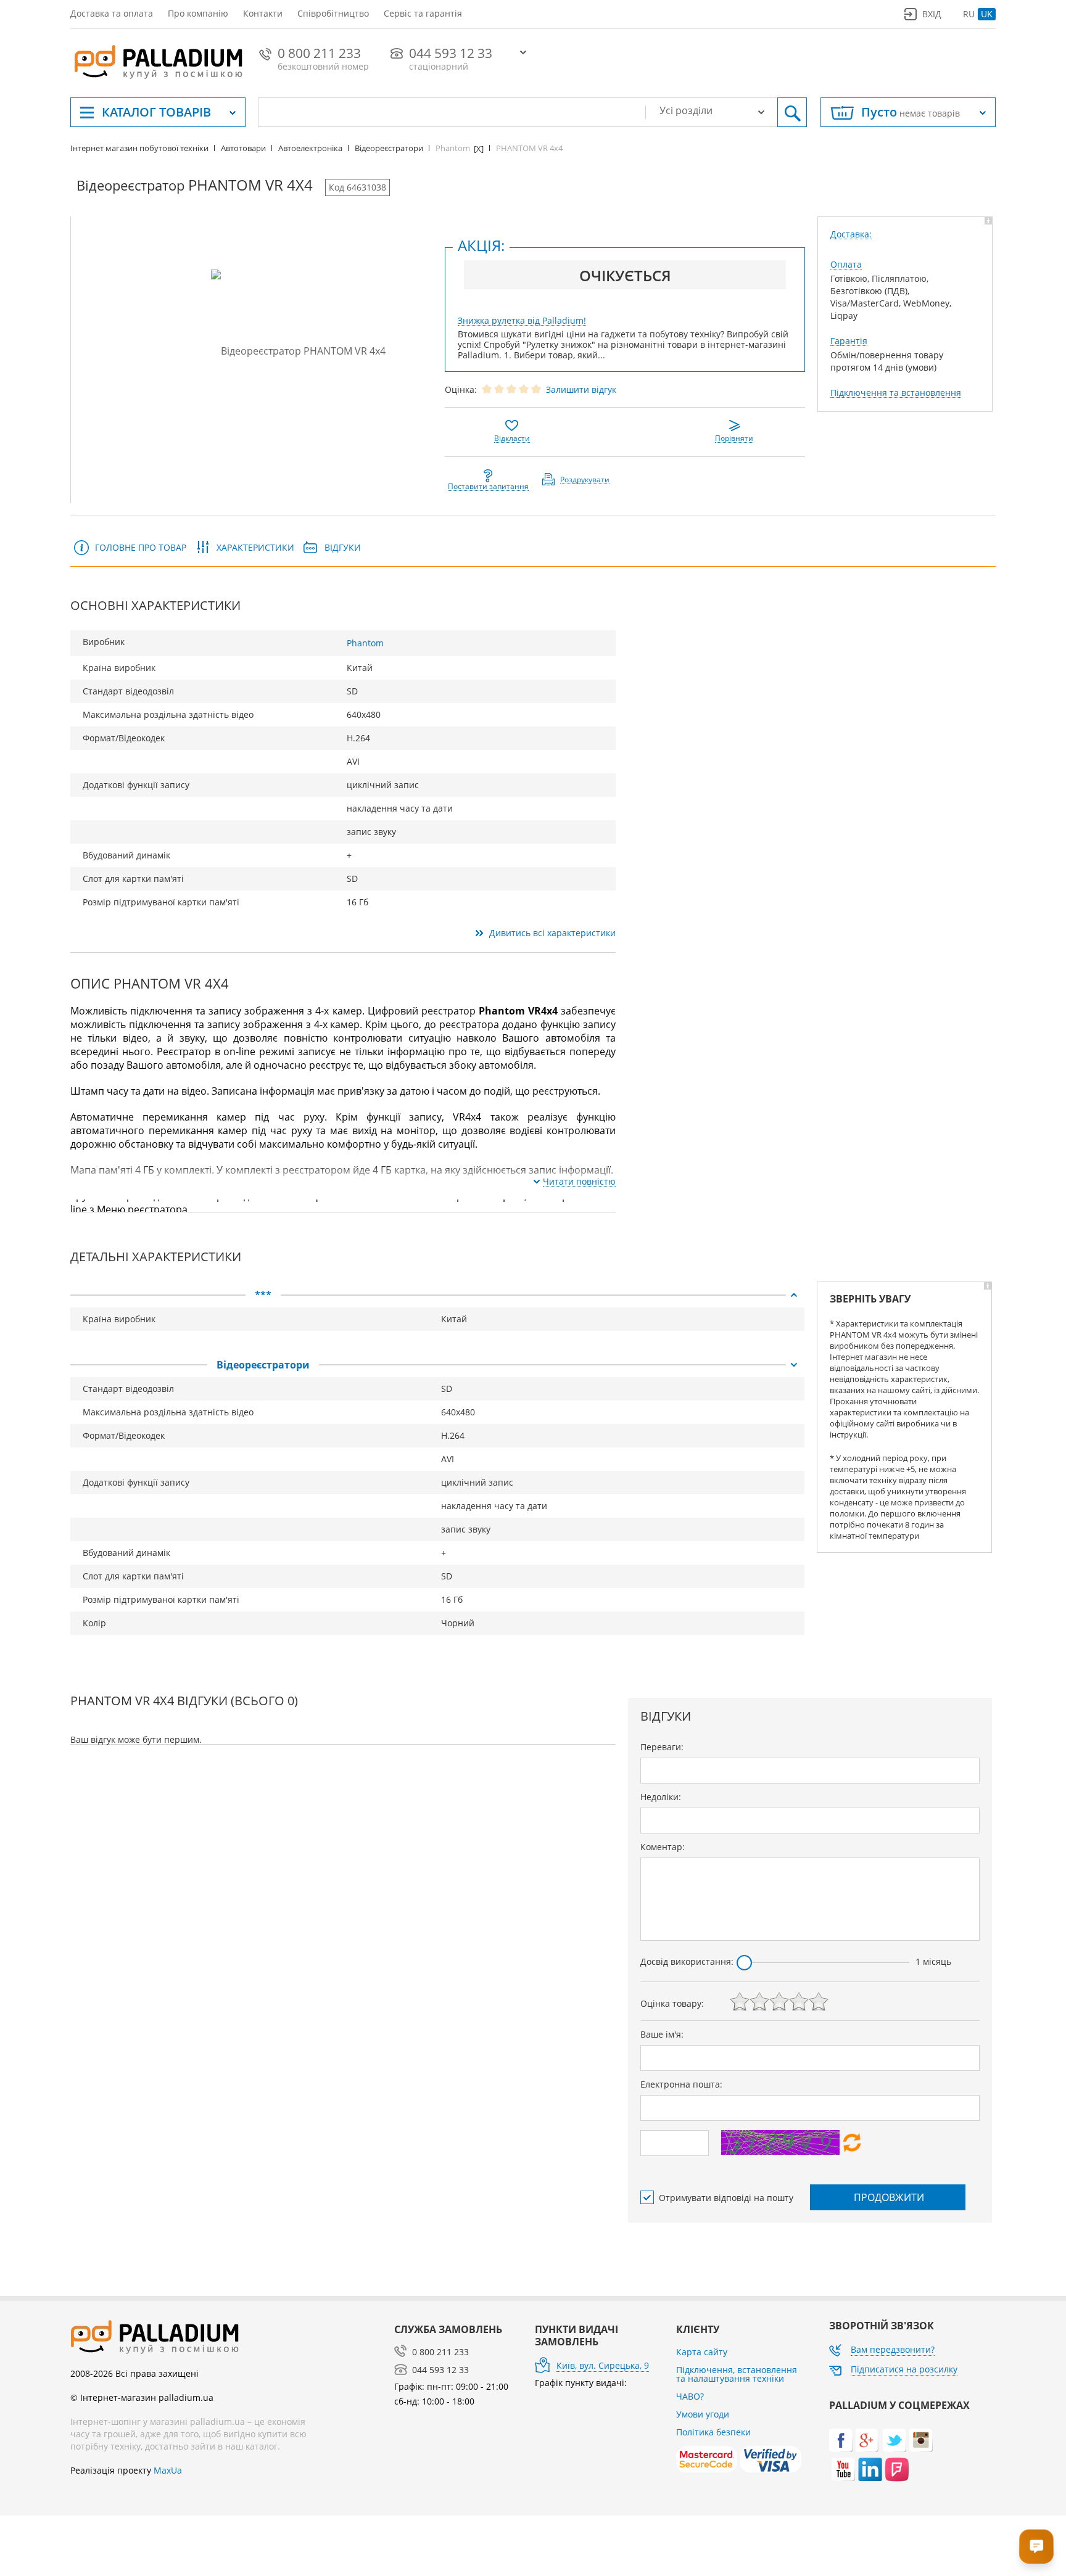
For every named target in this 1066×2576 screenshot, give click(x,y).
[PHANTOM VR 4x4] (298, 350)
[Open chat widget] (1036, 2546)
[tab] (437, 1295)
